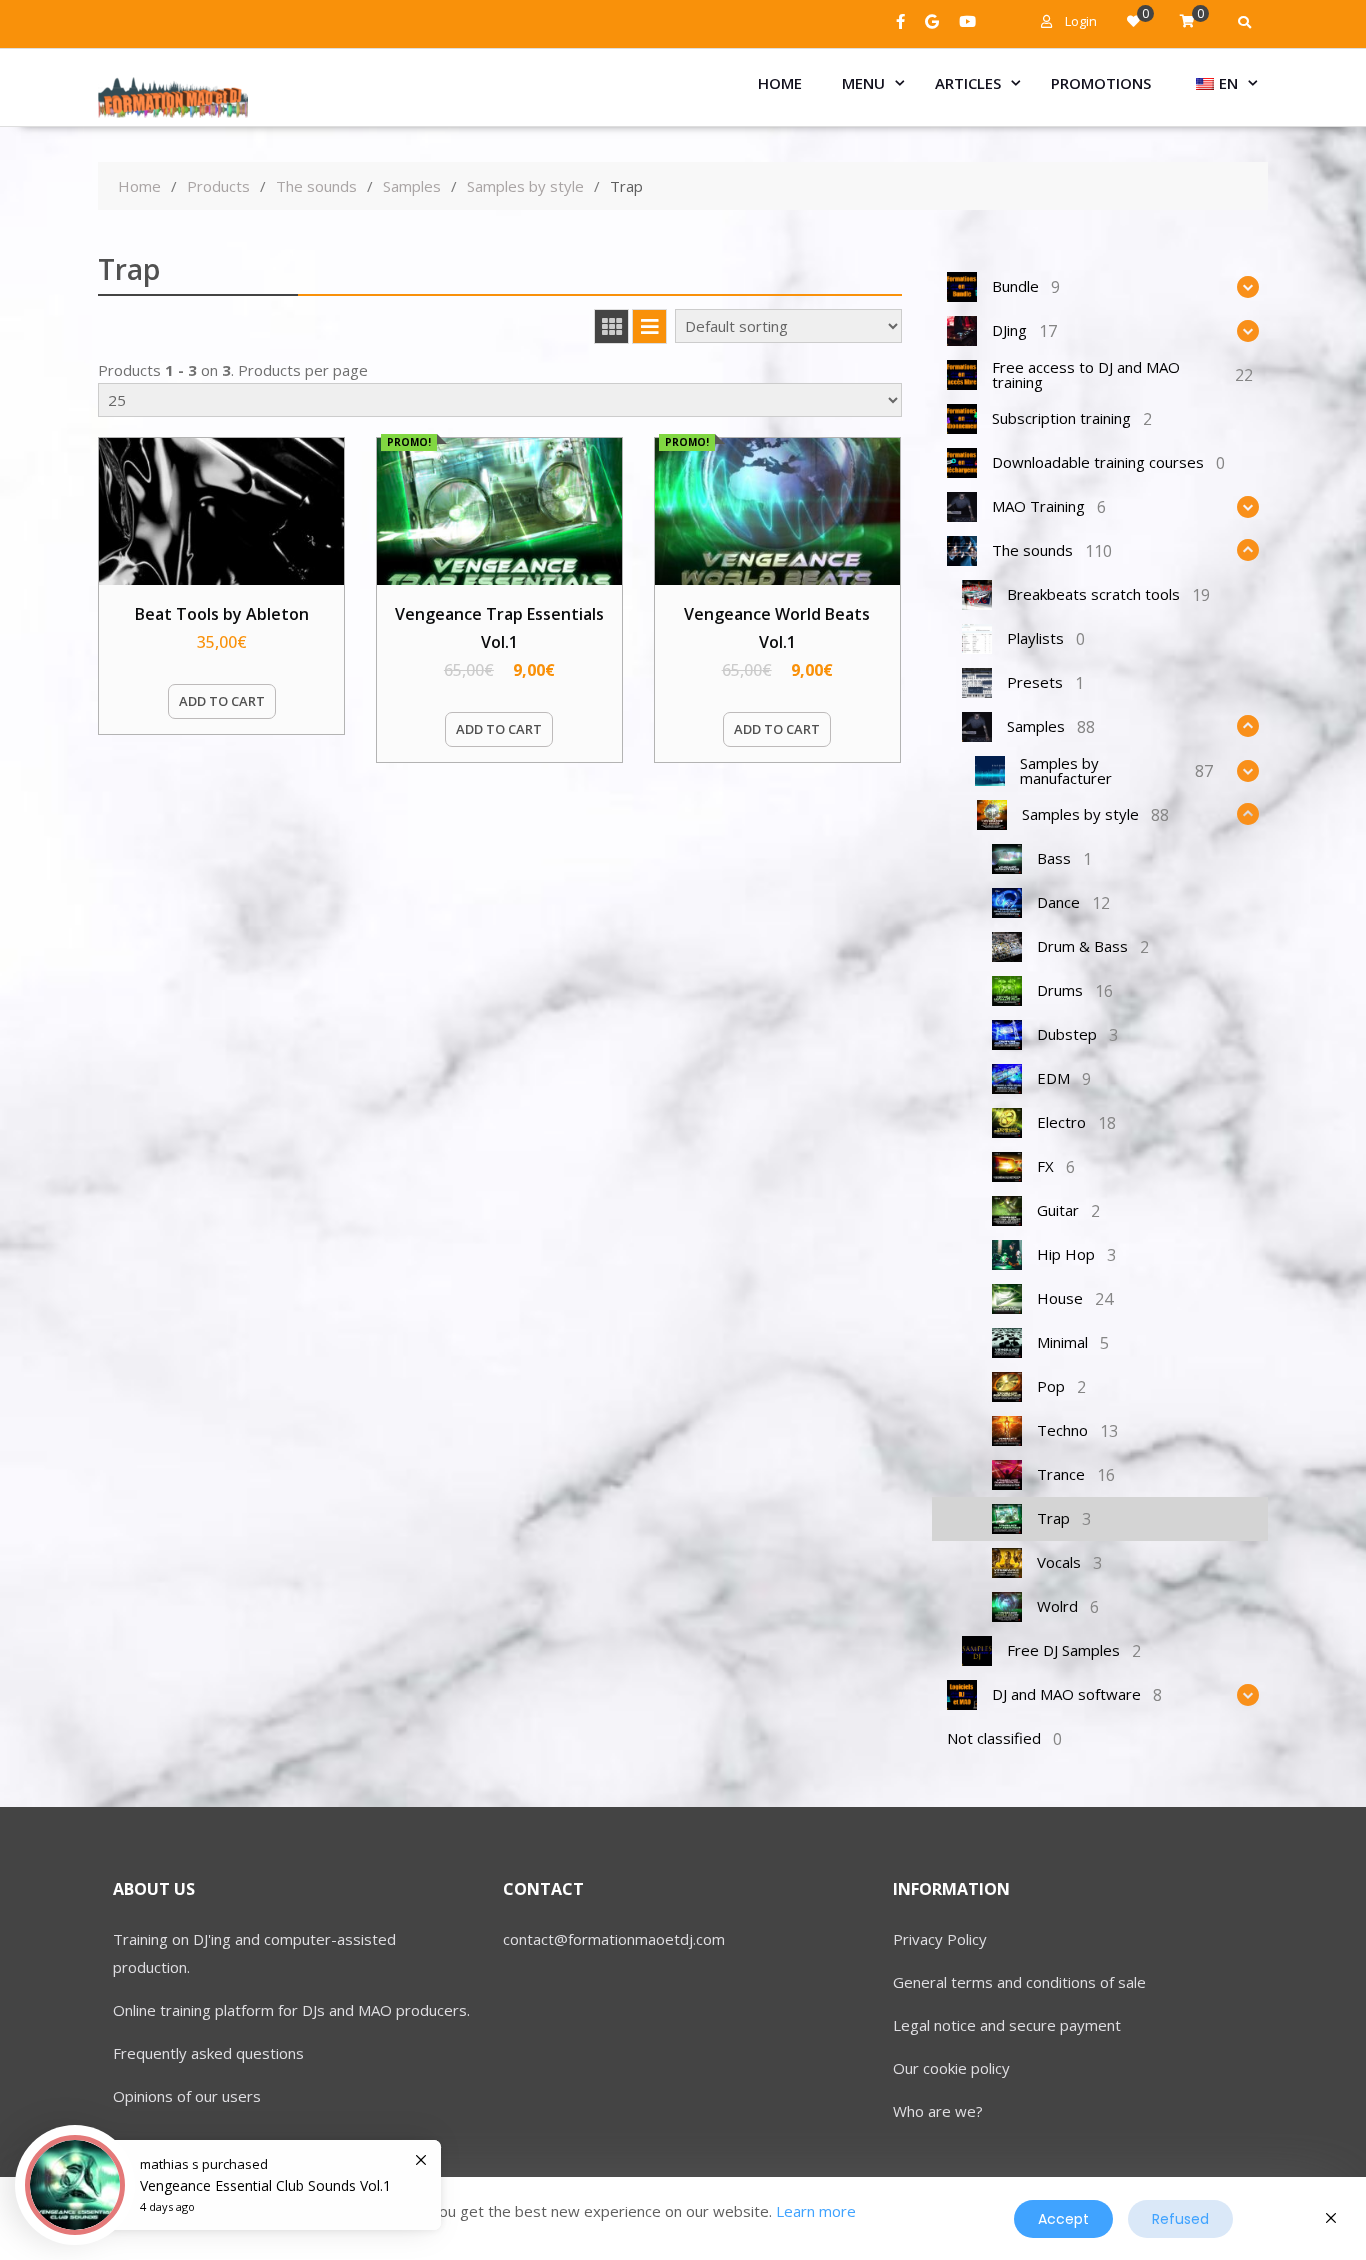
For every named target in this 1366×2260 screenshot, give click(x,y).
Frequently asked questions (208, 2053)
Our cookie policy (951, 2068)
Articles (968, 83)
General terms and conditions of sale (1019, 1982)
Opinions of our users (187, 2096)
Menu (863, 83)
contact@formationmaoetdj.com (614, 1939)
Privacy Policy (940, 1939)
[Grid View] (611, 326)
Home (780, 83)
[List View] (649, 326)
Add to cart (222, 701)
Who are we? (938, 2111)
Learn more (816, 2211)
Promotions (1101, 83)
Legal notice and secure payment (1007, 2025)
